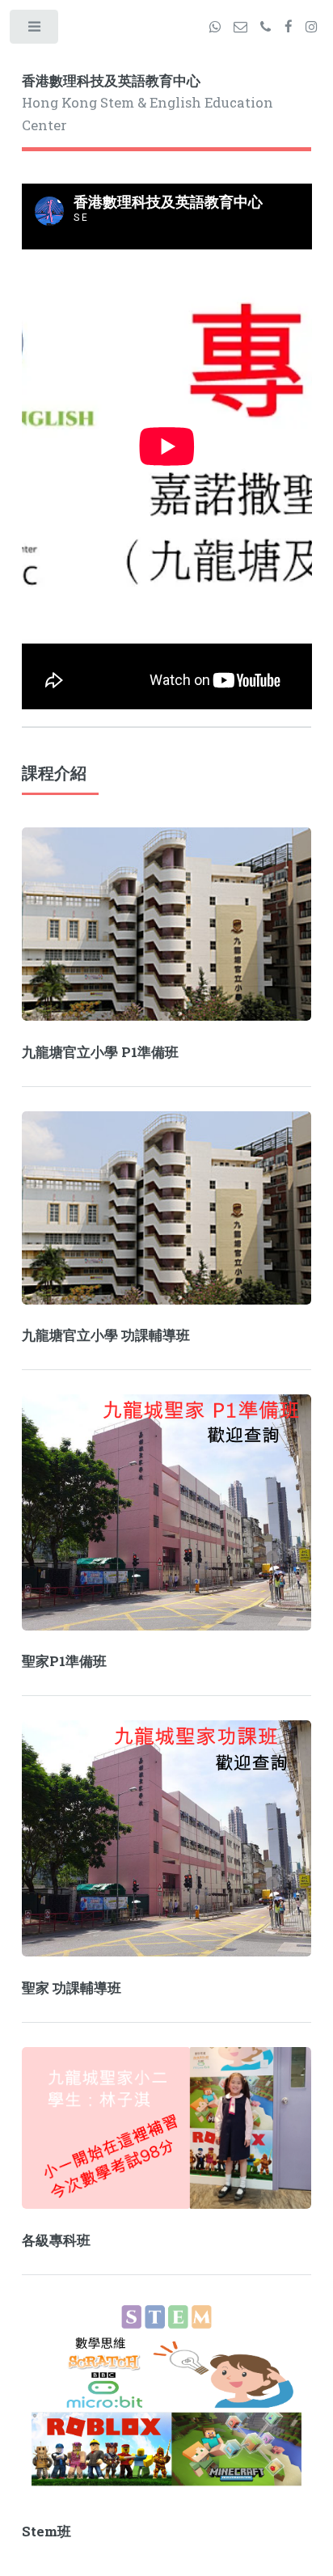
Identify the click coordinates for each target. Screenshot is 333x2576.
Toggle (35, 30)
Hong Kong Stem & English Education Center (148, 103)
